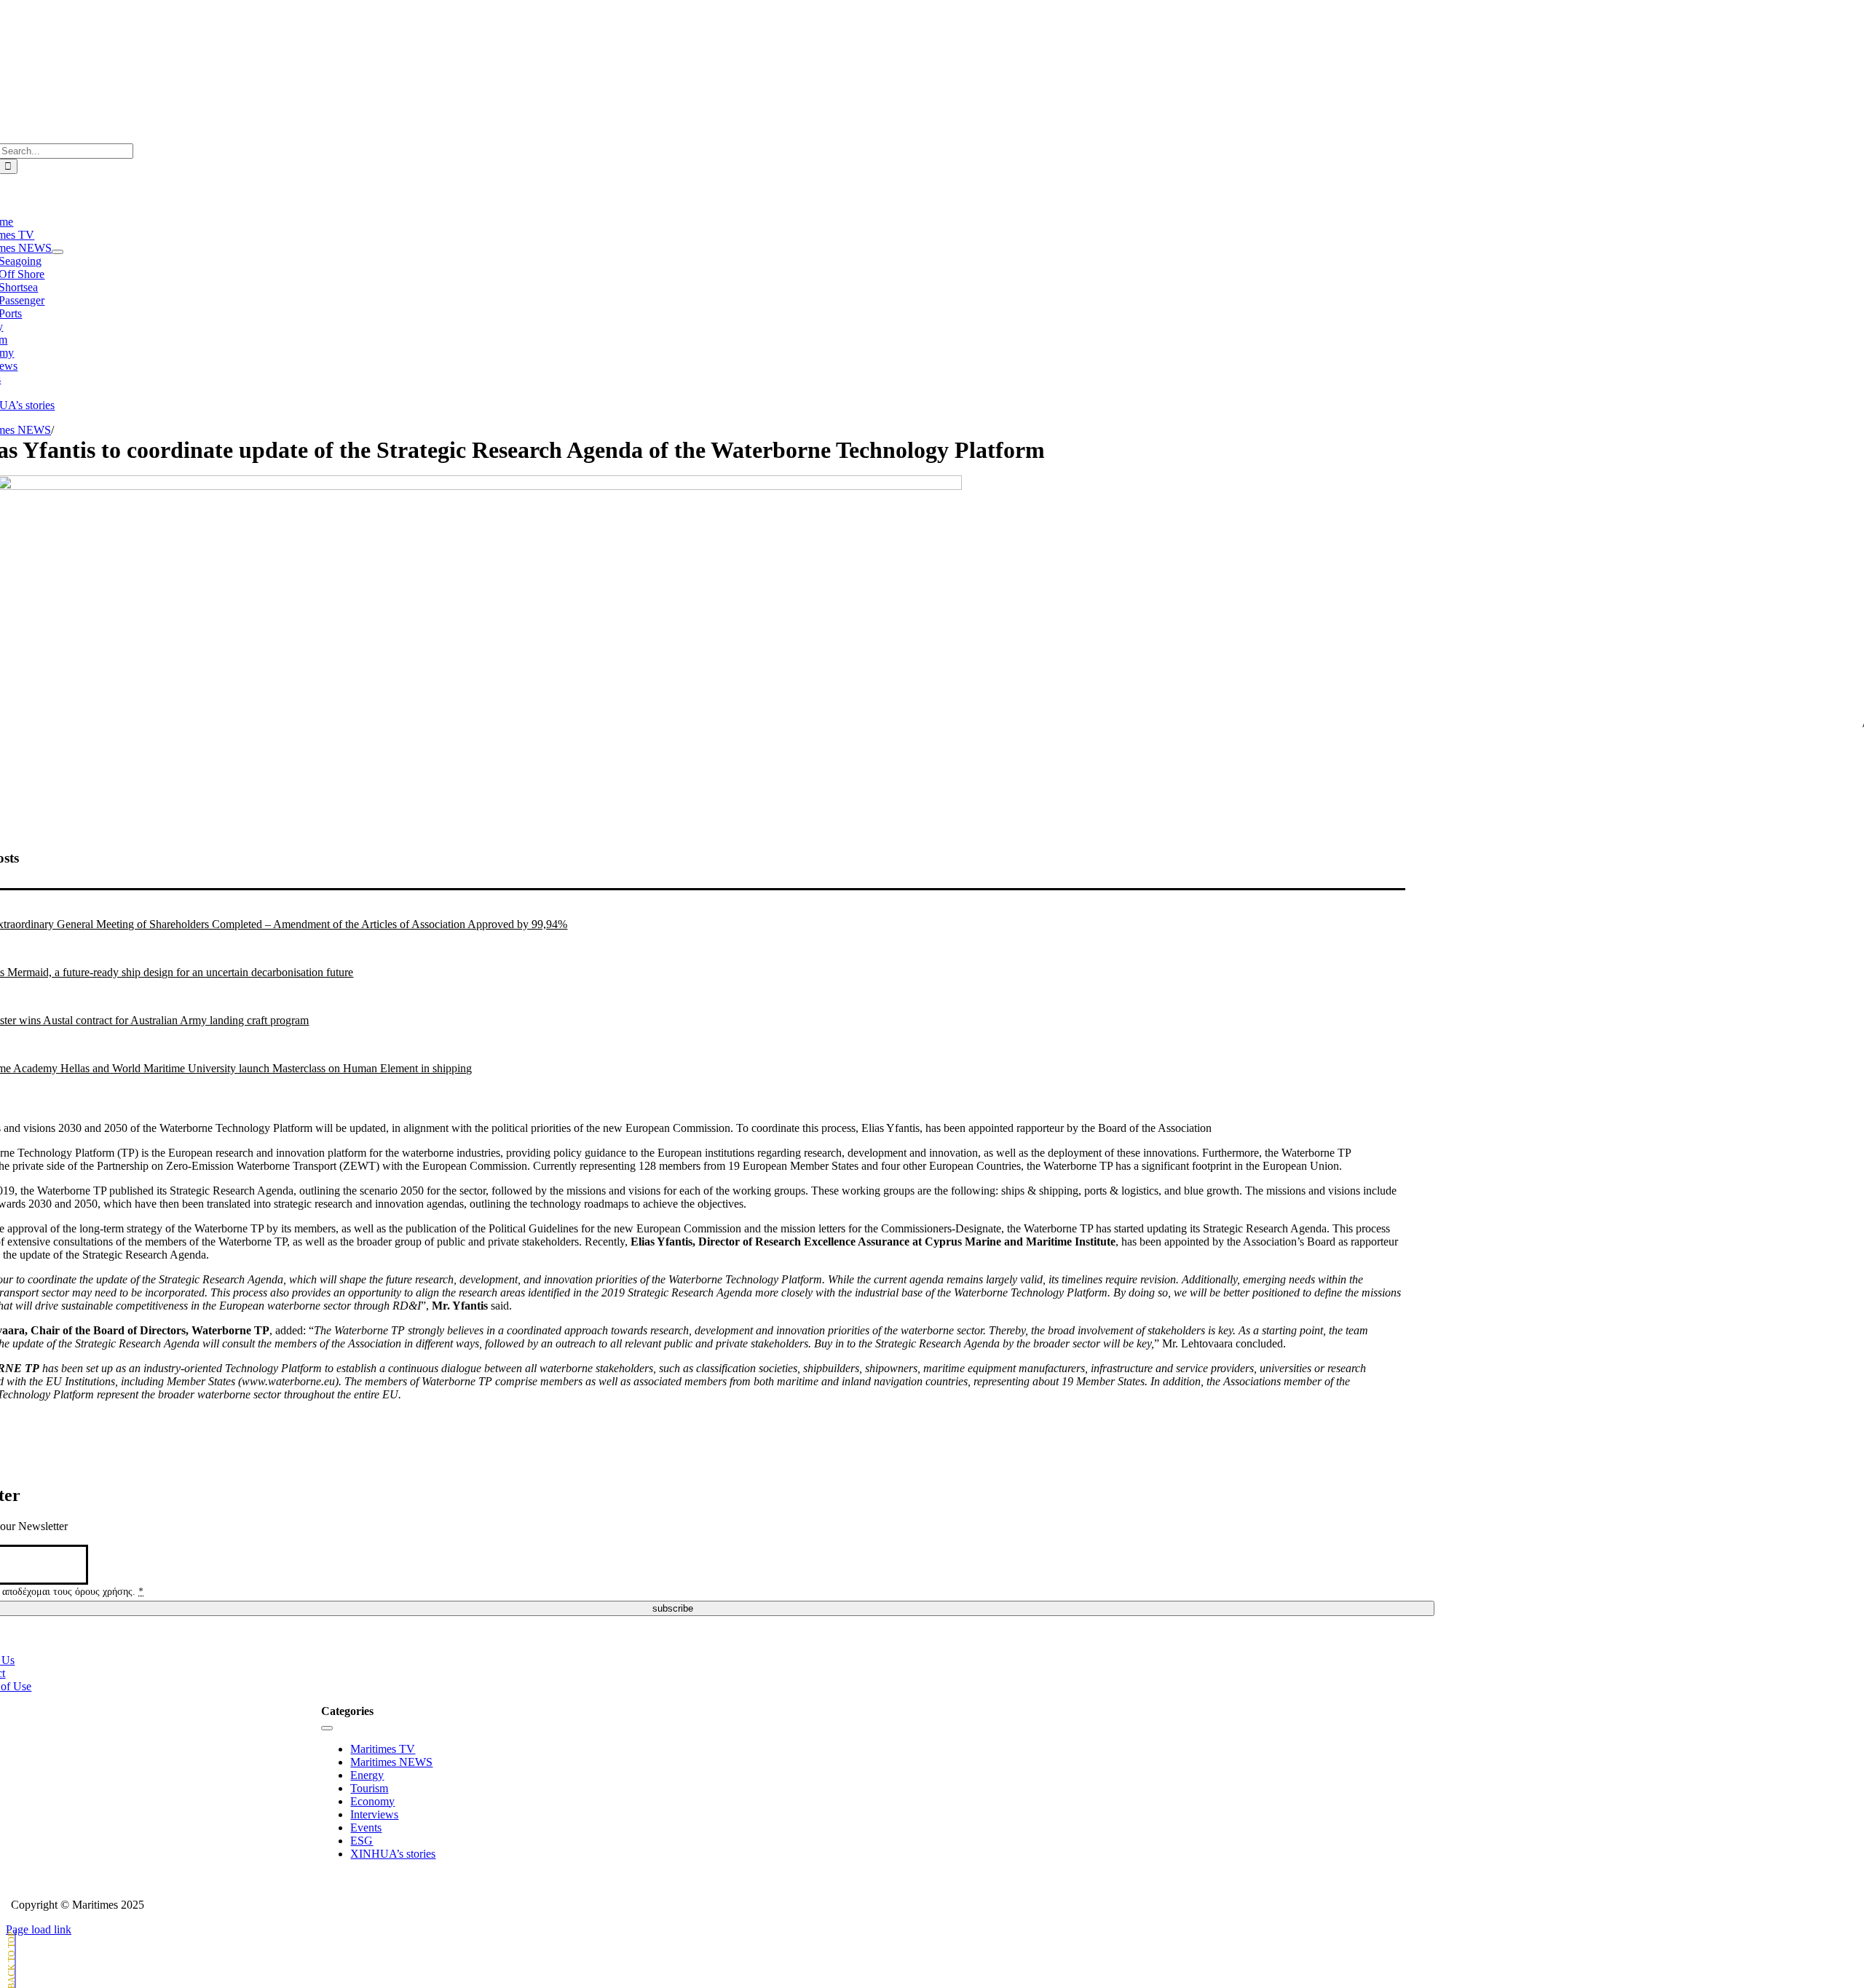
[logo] (673, 39)
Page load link (39, 1929)
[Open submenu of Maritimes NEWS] (58, 252)
